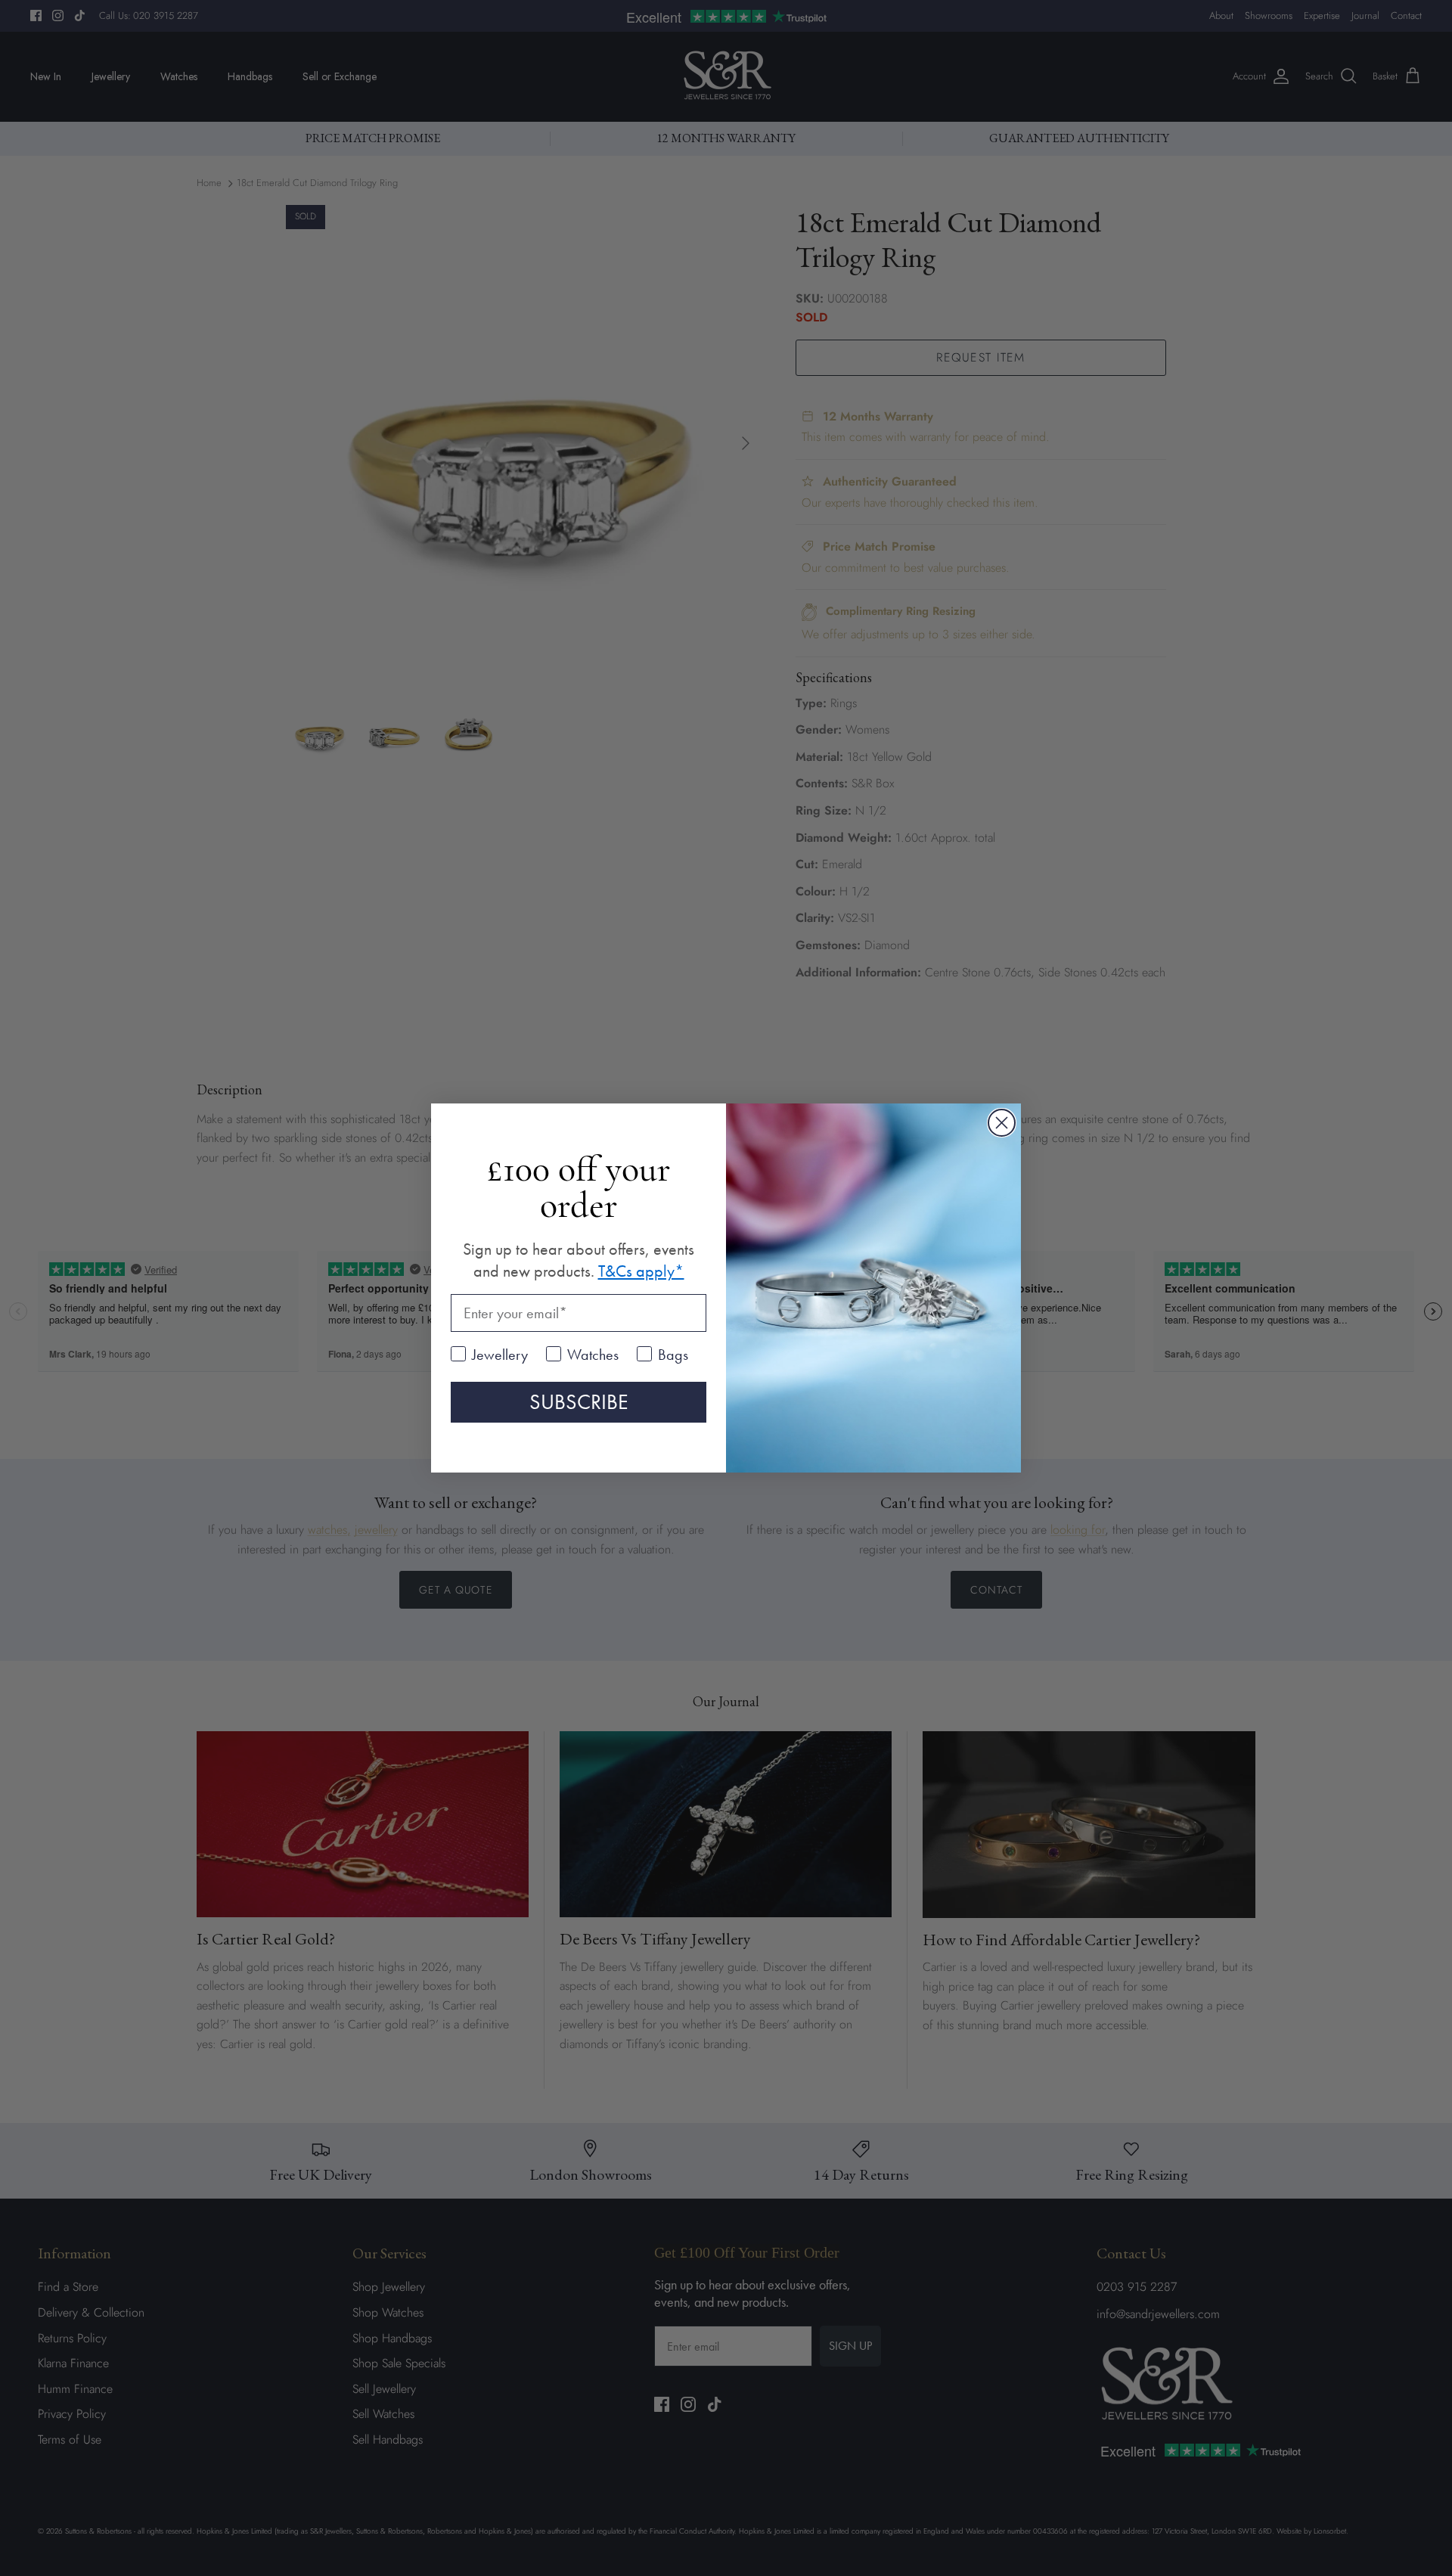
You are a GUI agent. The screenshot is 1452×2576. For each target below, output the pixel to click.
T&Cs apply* (641, 1271)
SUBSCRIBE (579, 1402)
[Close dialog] (1002, 1123)
